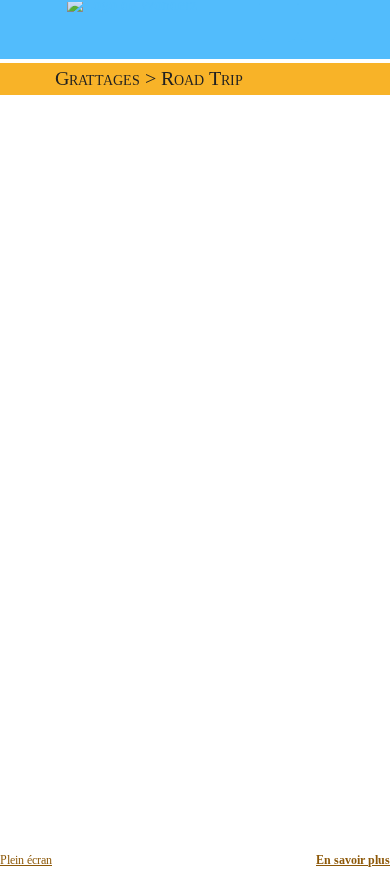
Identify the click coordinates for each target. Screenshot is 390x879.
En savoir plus (353, 860)
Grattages (97, 78)
